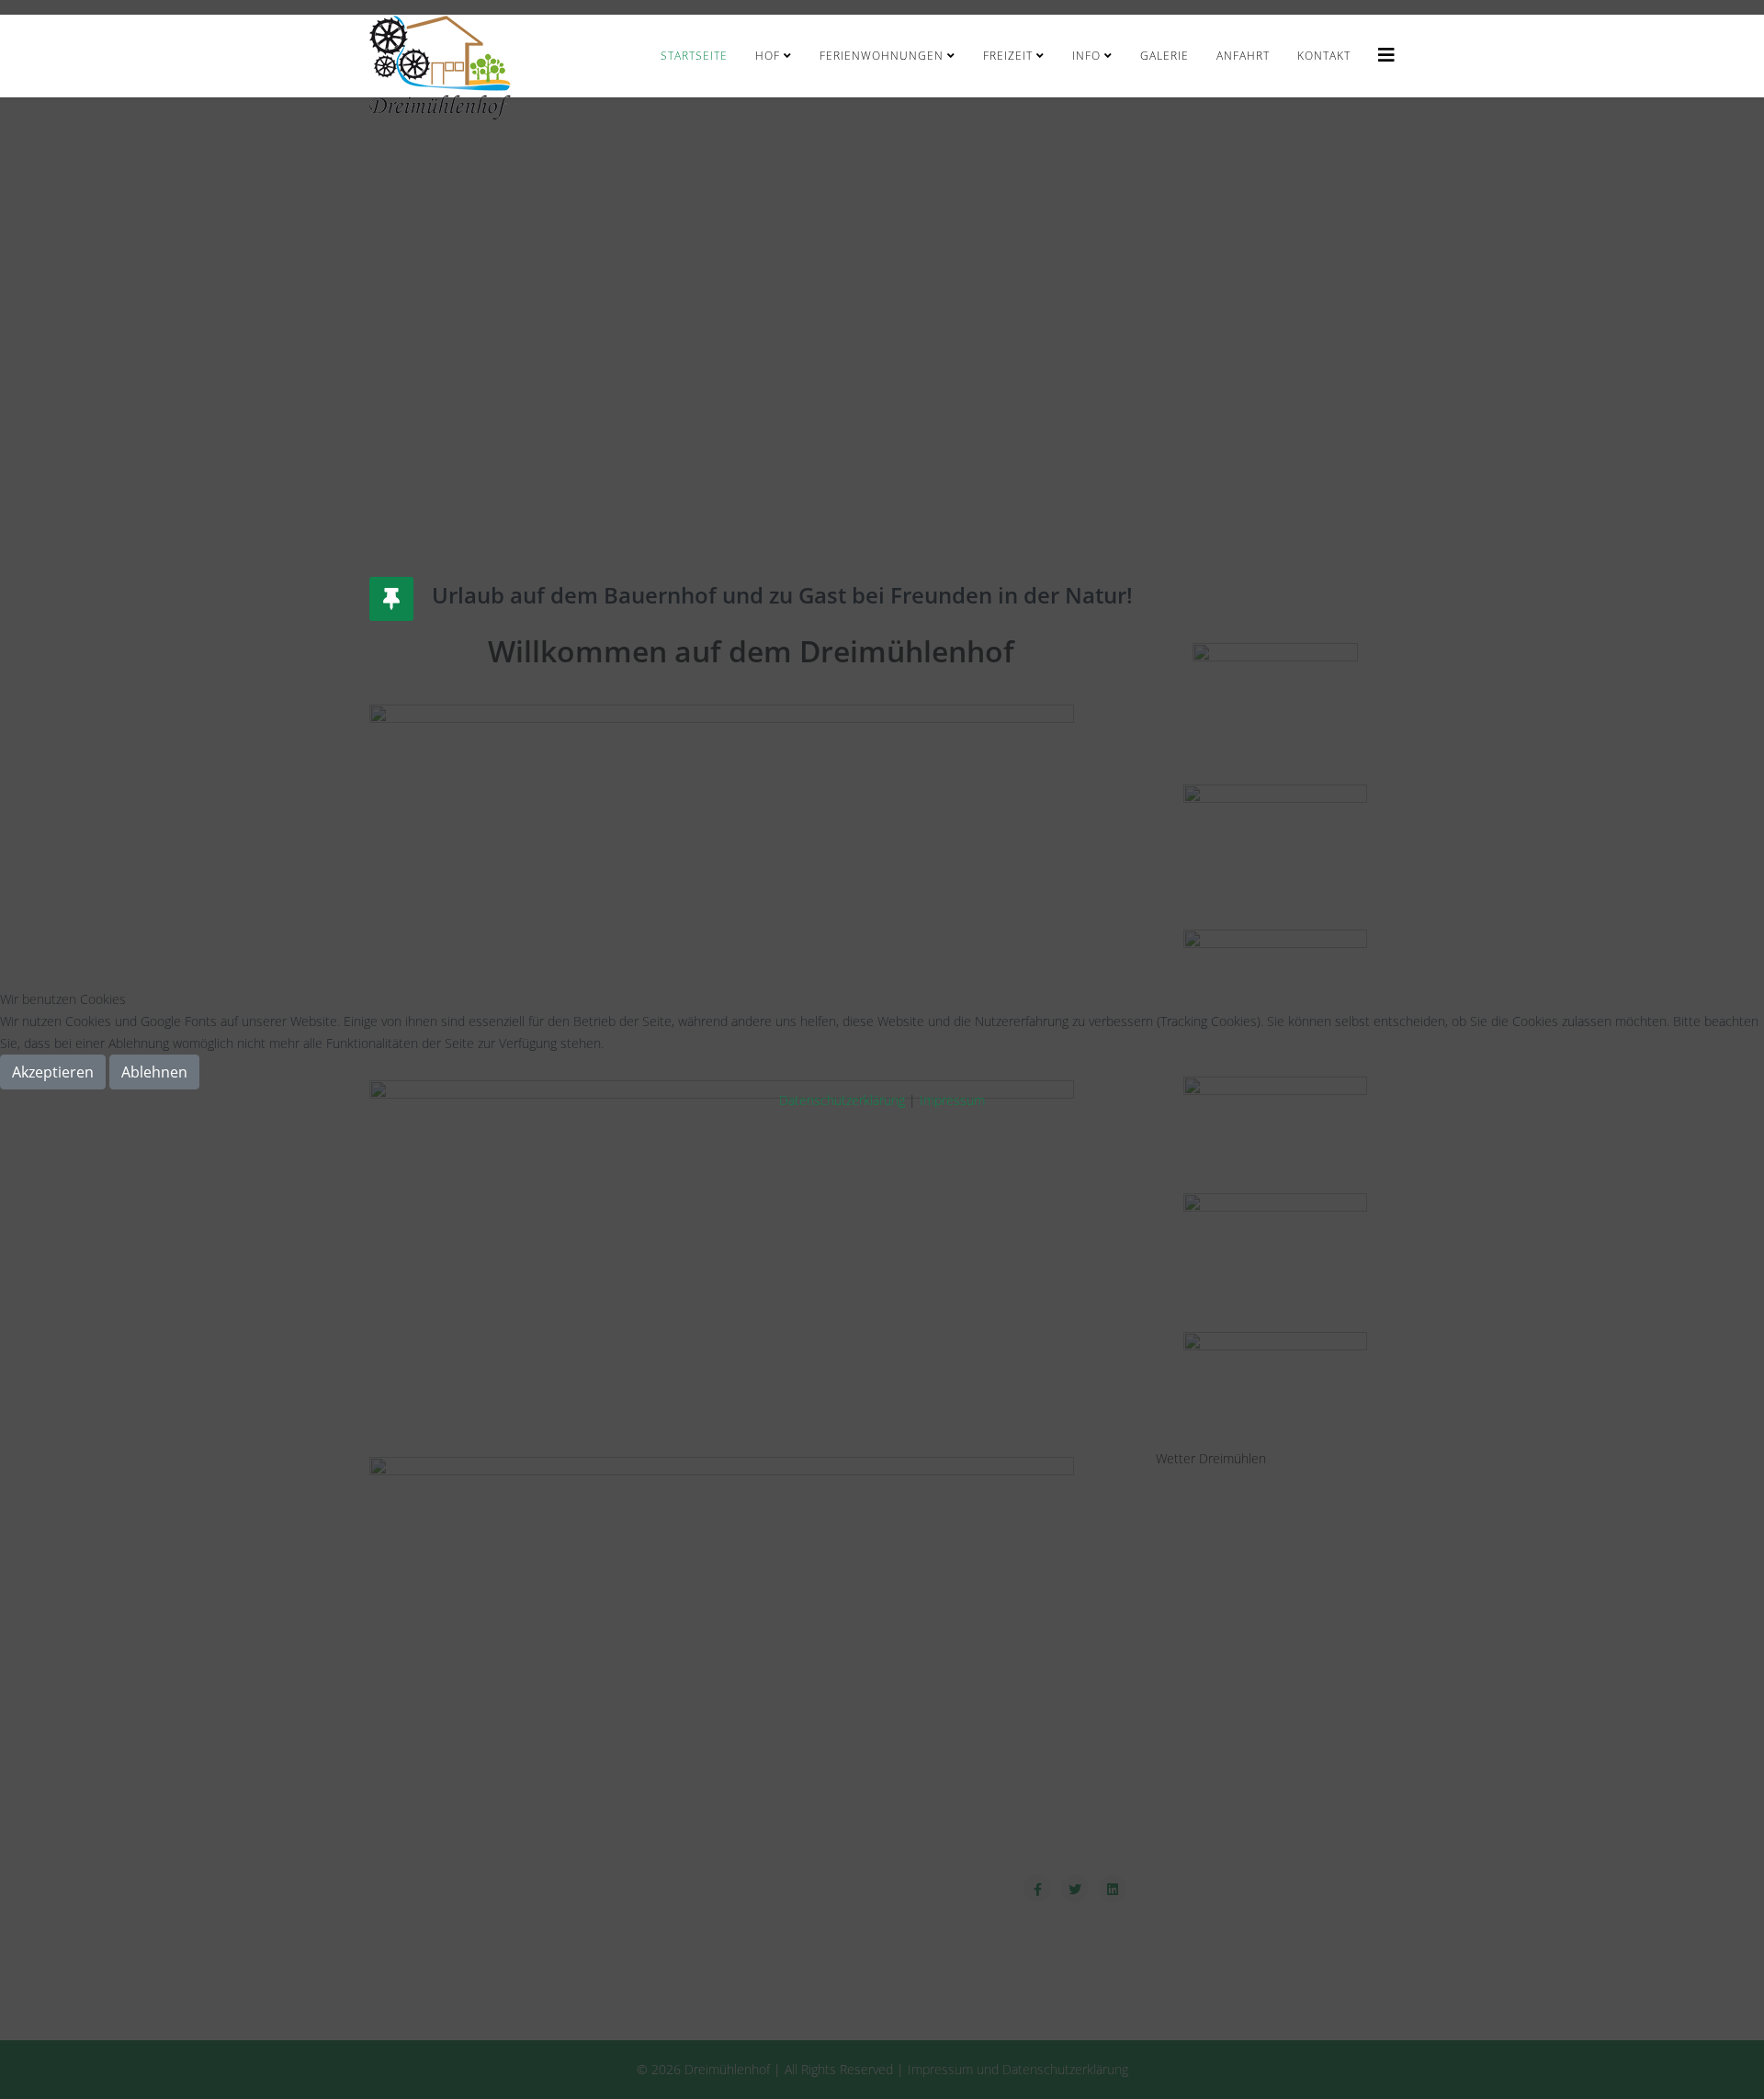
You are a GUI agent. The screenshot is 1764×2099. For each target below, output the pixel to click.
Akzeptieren (53, 1072)
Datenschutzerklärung (842, 1100)
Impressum (952, 1100)
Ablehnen (154, 1072)
